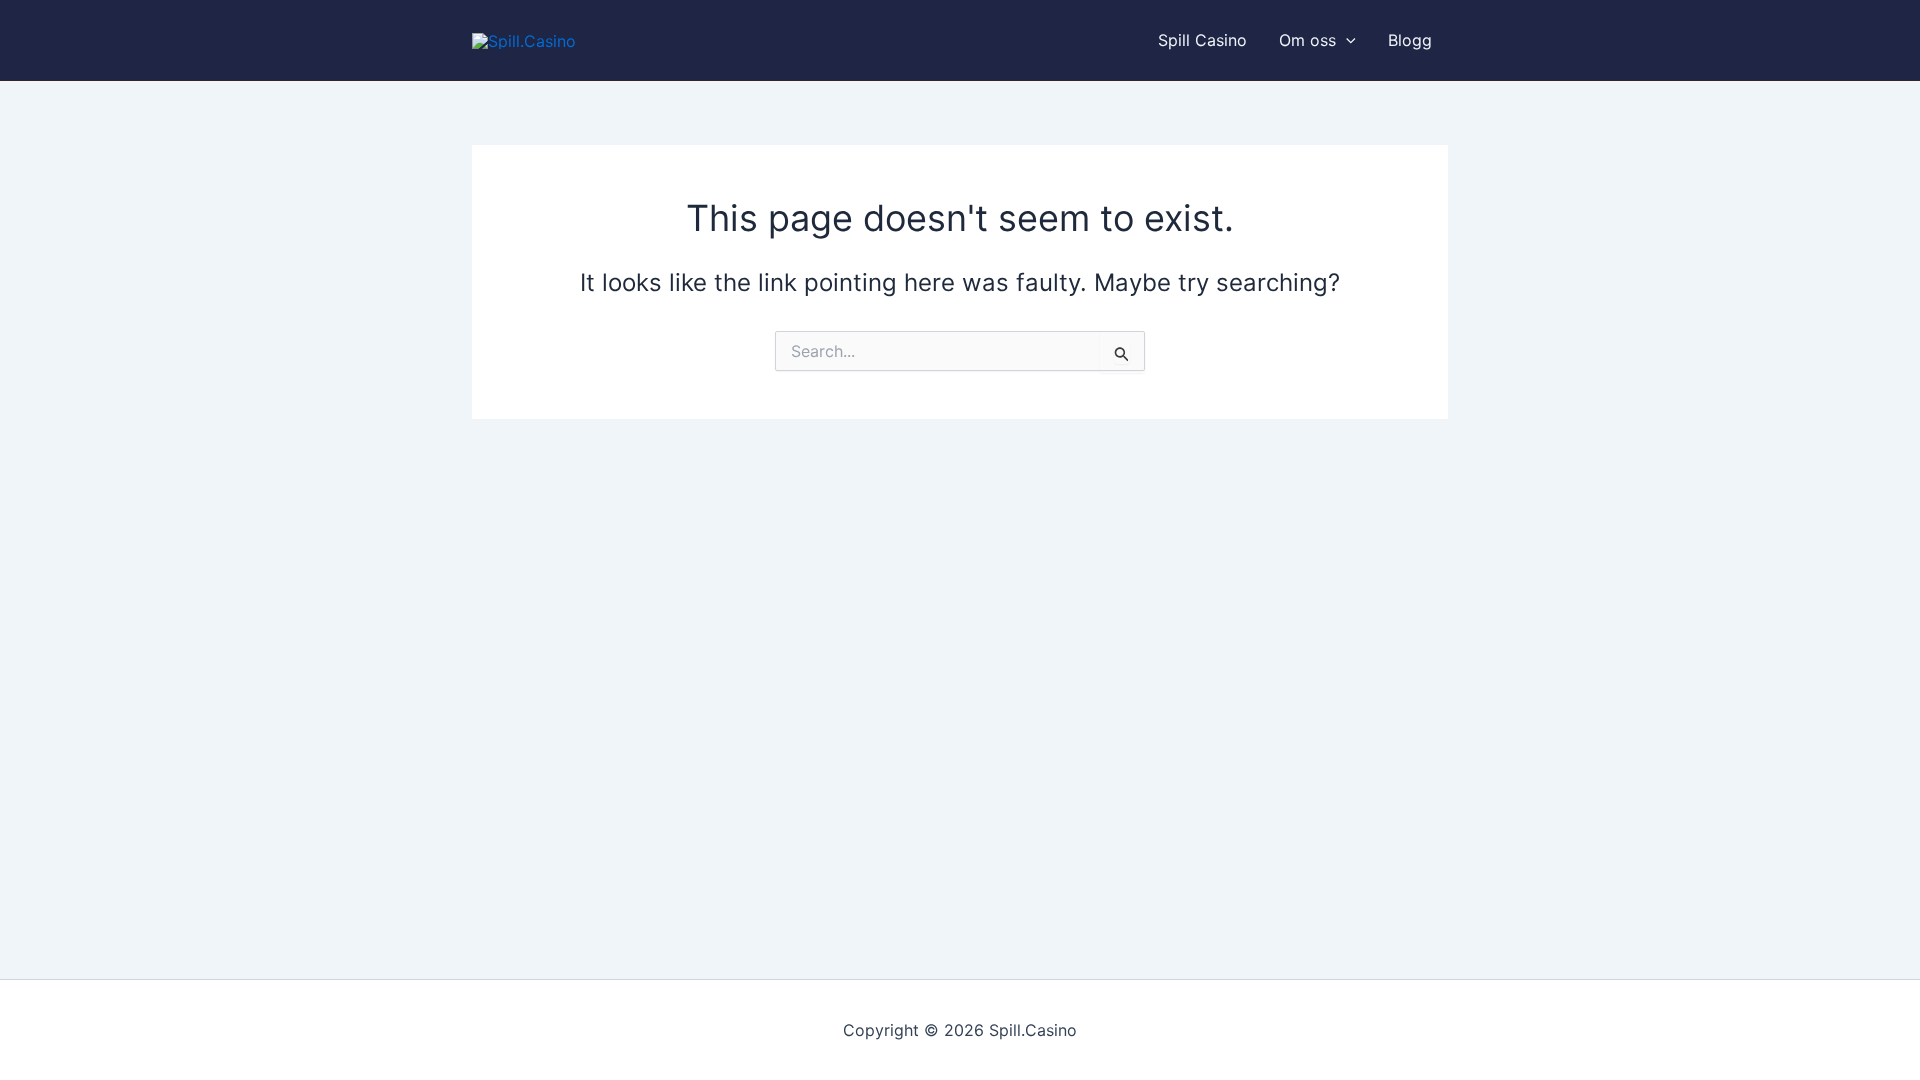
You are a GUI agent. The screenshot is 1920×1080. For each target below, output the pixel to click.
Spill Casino (1202, 40)
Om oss (1307, 40)
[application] (1346, 40)
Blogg (1410, 40)
